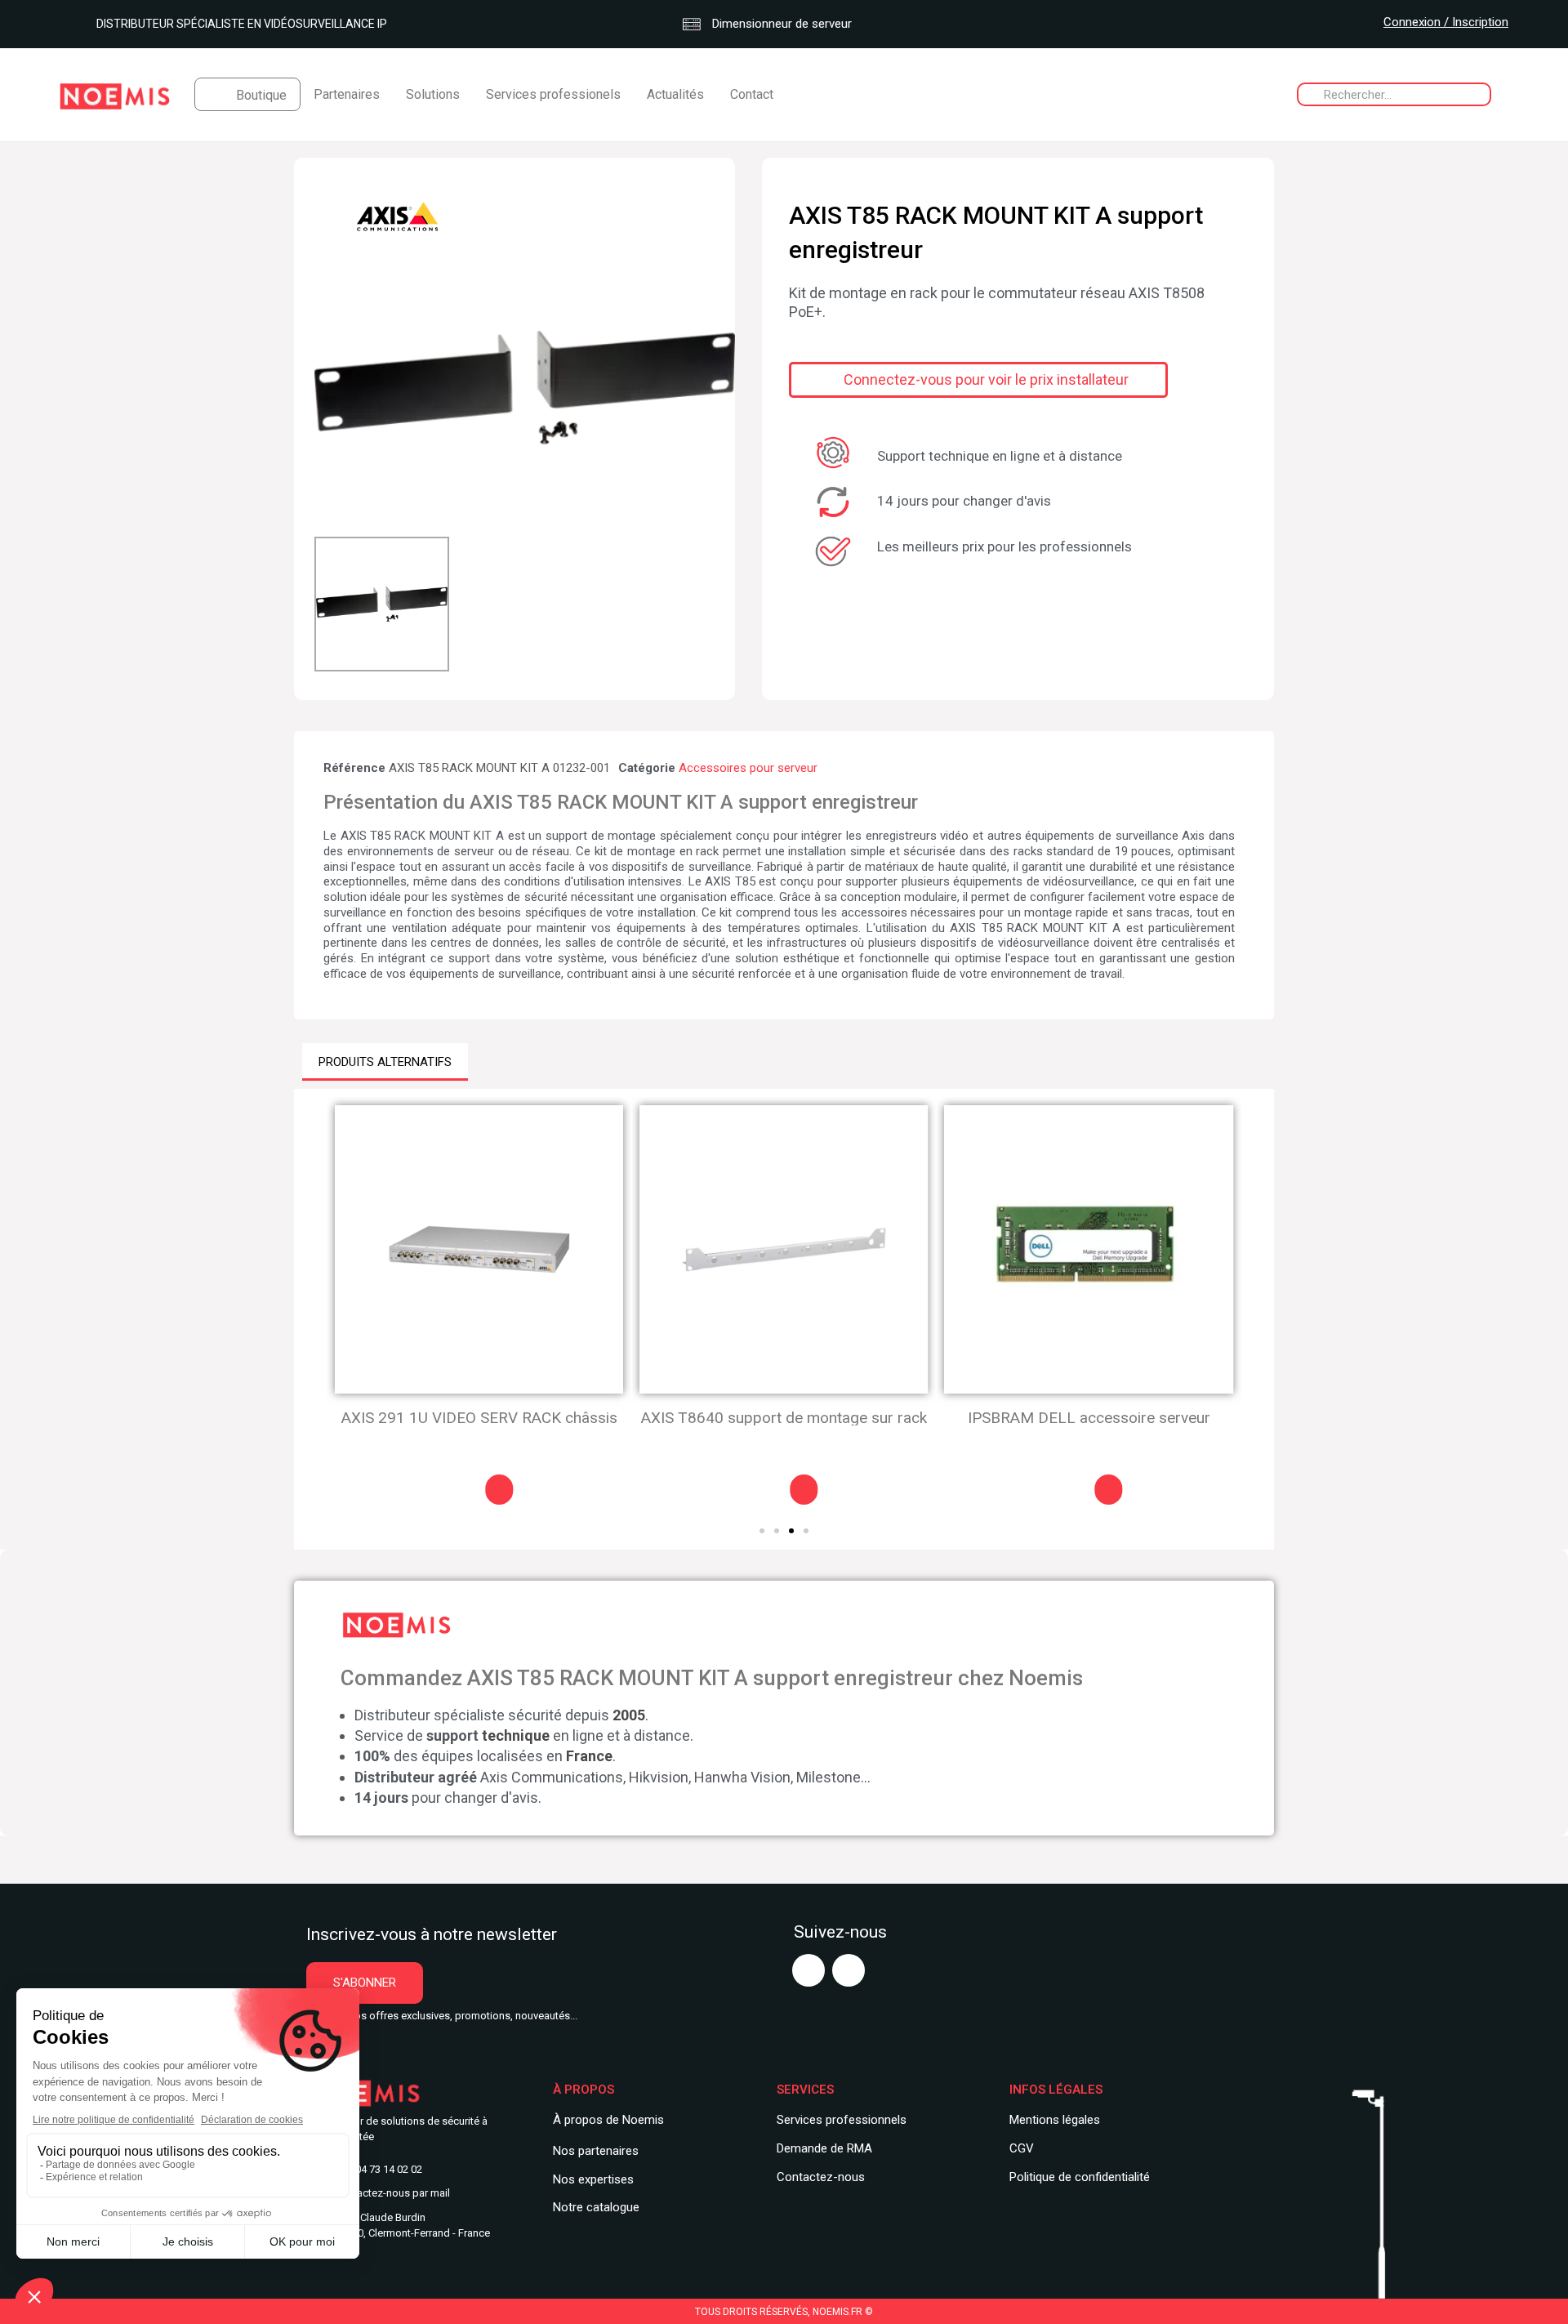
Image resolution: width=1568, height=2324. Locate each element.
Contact (752, 94)
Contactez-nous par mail (392, 2193)
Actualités (675, 94)
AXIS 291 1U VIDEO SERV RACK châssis (479, 1418)
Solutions (433, 94)
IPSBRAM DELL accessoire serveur (1089, 1418)
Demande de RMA (824, 2148)
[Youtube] (808, 1970)
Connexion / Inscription (1446, 22)
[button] (329, 387)
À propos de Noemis (608, 2120)
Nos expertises (593, 2179)
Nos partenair (589, 2151)
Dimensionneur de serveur (780, 24)
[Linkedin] (849, 1970)
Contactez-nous (821, 2177)
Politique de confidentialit (1076, 2177)
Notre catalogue (596, 2207)
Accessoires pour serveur (748, 768)
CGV (1022, 2148)
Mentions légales (1055, 2120)
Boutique (261, 95)
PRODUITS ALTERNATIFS (385, 1062)
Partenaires (347, 94)
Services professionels (553, 94)
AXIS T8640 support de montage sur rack (784, 1418)
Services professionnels (842, 2120)
